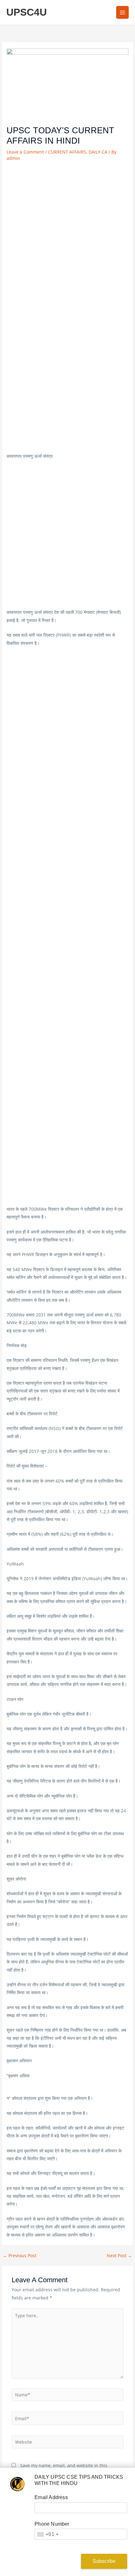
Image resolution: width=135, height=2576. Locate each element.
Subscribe (104, 2561)
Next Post (119, 2256)
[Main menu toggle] (123, 12)
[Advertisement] (67, 233)
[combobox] (47, 2534)
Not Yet (53, 2561)
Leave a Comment (25, 152)
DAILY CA (98, 152)
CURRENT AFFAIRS (67, 152)
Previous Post (20, 2256)
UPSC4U (27, 12)
